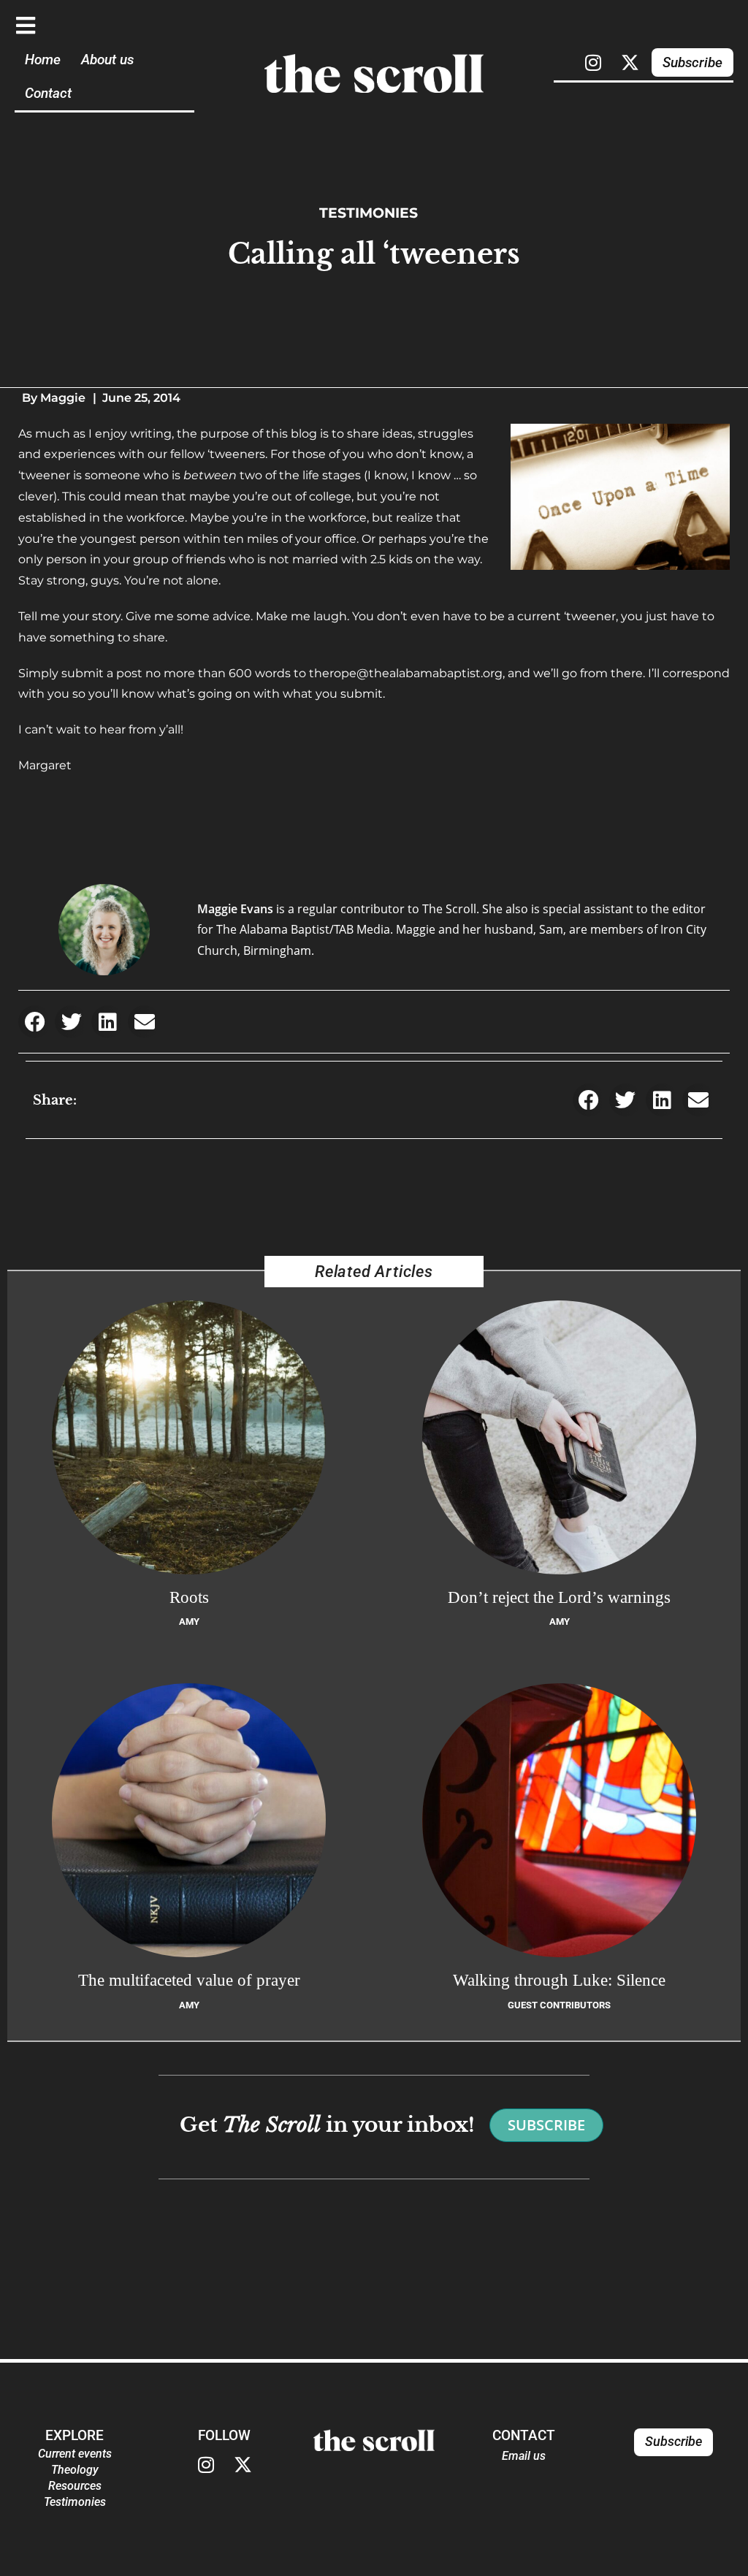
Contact (48, 93)
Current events (75, 2454)
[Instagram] (593, 62)
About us (107, 60)
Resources (75, 2486)
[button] (35, 1022)
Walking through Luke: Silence (559, 1980)
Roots (189, 1597)
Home (43, 60)
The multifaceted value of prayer (189, 1980)
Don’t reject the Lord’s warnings (559, 1597)
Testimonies (369, 213)
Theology (75, 2470)
